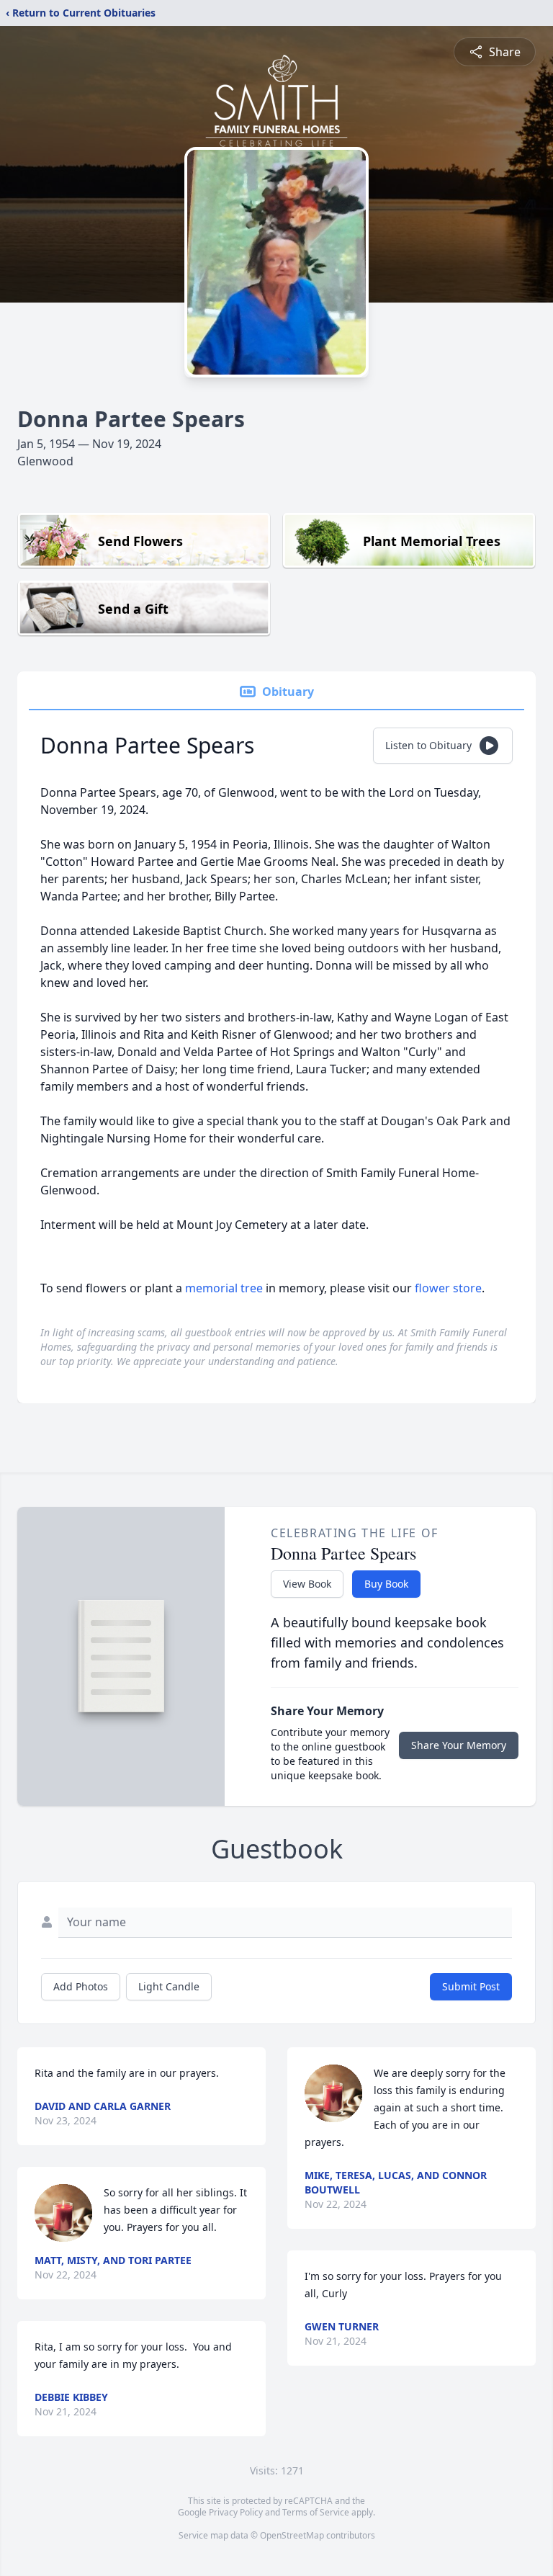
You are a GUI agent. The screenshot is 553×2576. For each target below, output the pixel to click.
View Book (307, 1584)
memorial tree (224, 1288)
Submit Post (471, 1986)
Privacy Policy (236, 2512)
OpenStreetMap (292, 2535)
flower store (448, 1288)
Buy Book (386, 1584)
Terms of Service (316, 2512)
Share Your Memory (459, 1745)
